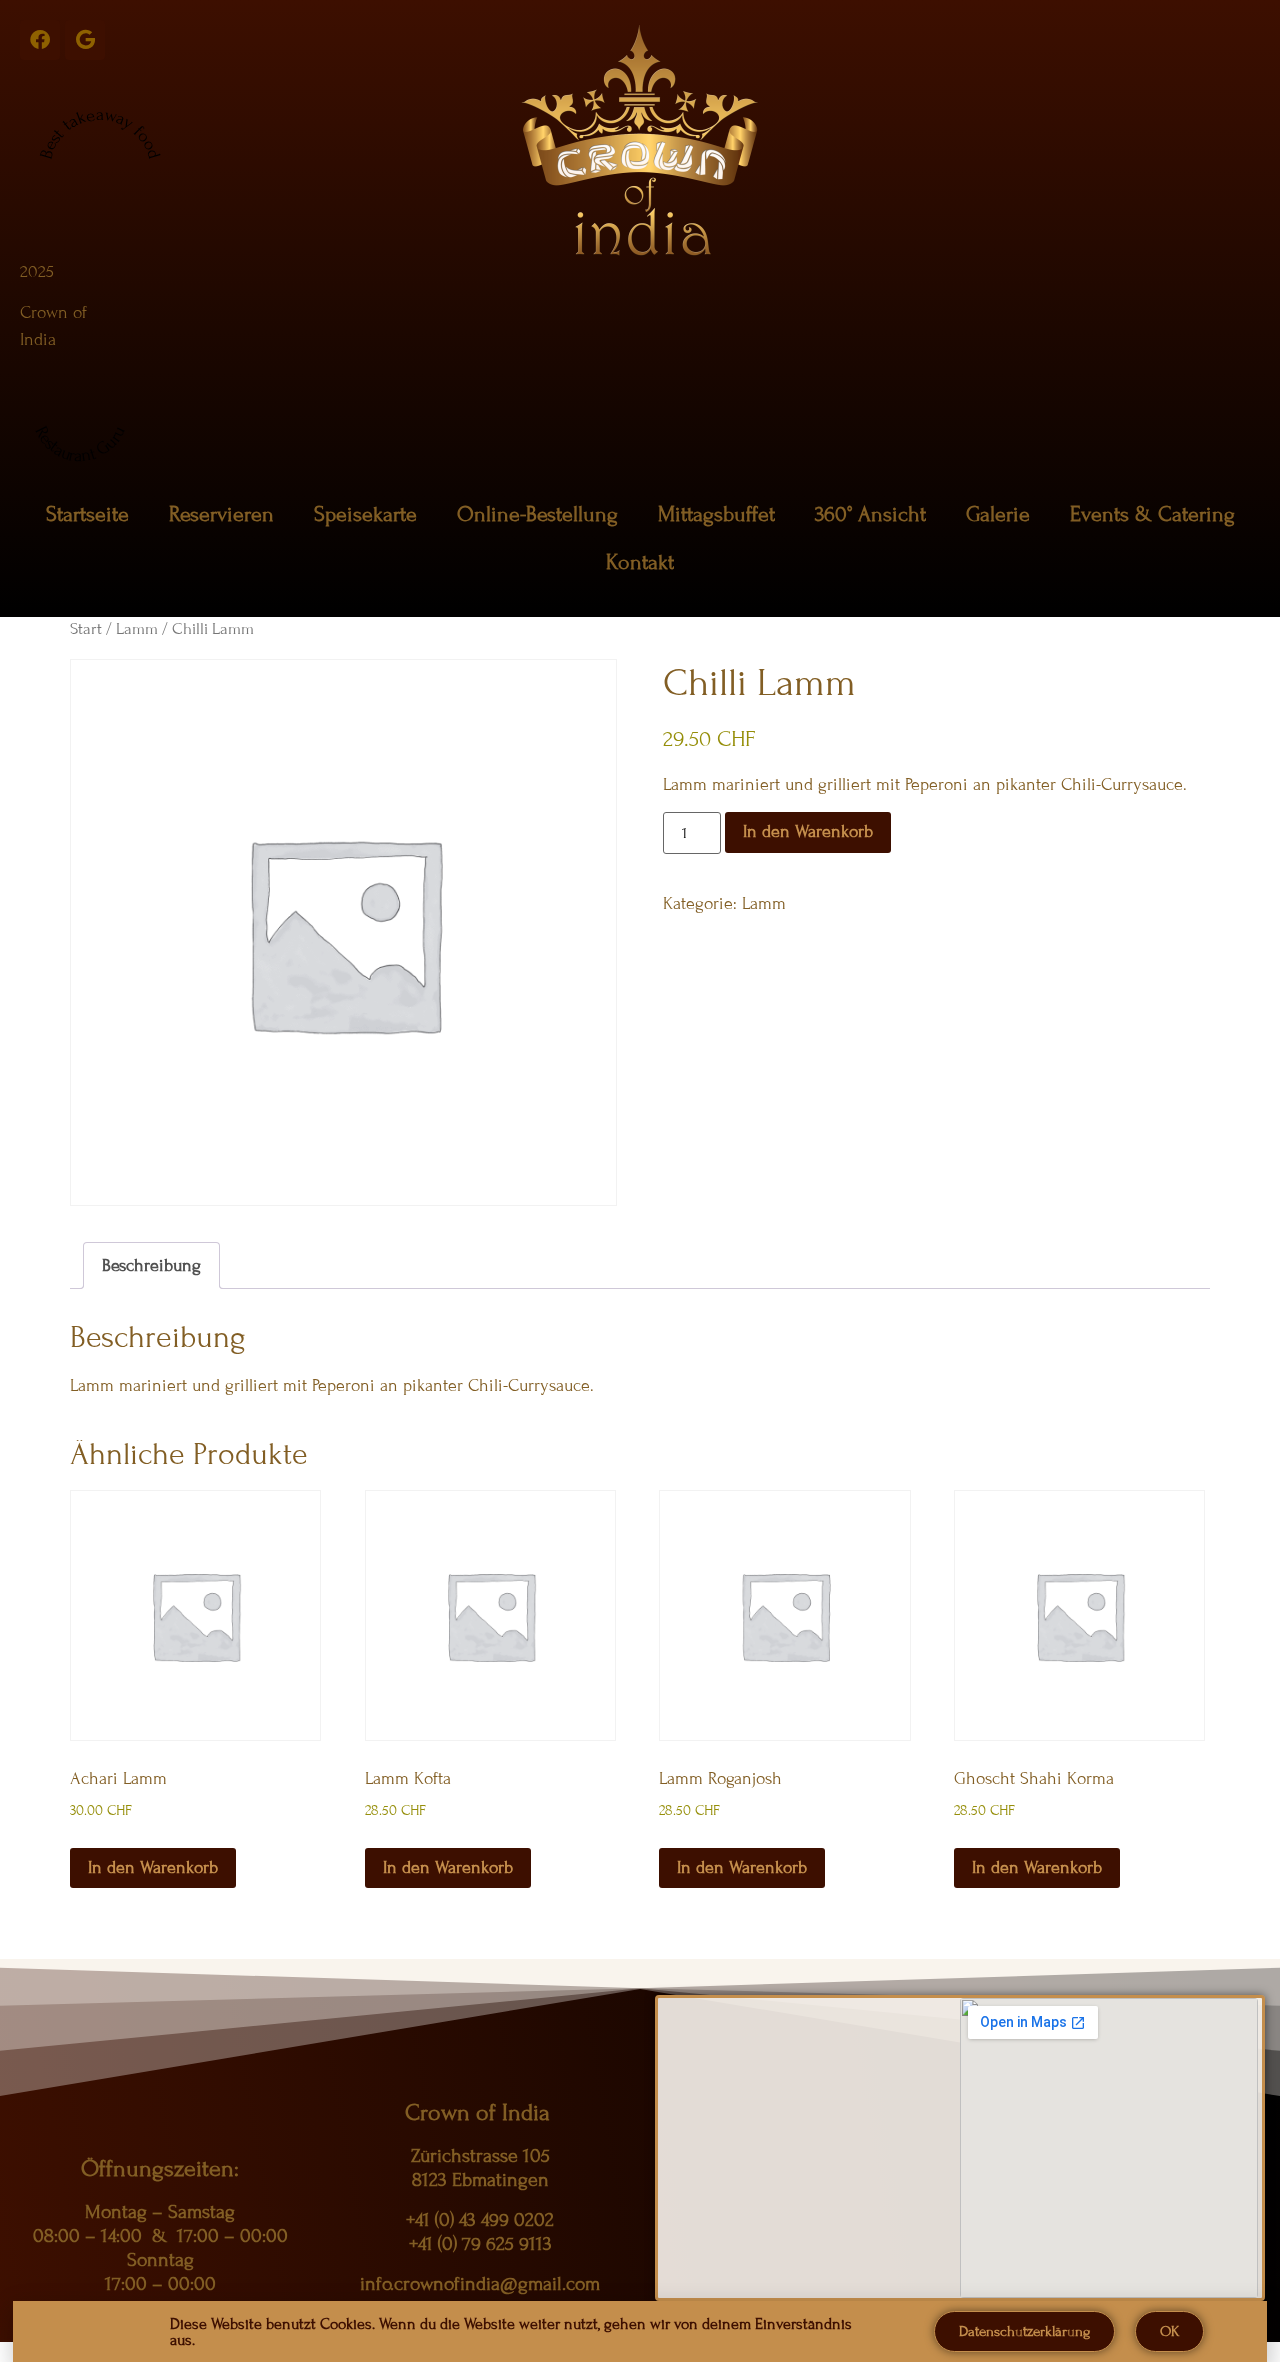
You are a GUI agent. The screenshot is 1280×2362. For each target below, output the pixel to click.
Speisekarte (365, 514)
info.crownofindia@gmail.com (480, 2283)
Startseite (87, 514)
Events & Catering (1152, 514)
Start (86, 629)
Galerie (998, 514)
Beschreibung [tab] (151, 1265)
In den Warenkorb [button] (153, 1867)
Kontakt (640, 562)
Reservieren (221, 514)
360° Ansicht (870, 514)
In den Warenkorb (808, 831)
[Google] (85, 40)
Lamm (137, 629)
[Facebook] (40, 40)
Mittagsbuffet (716, 514)
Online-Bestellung (537, 514)
